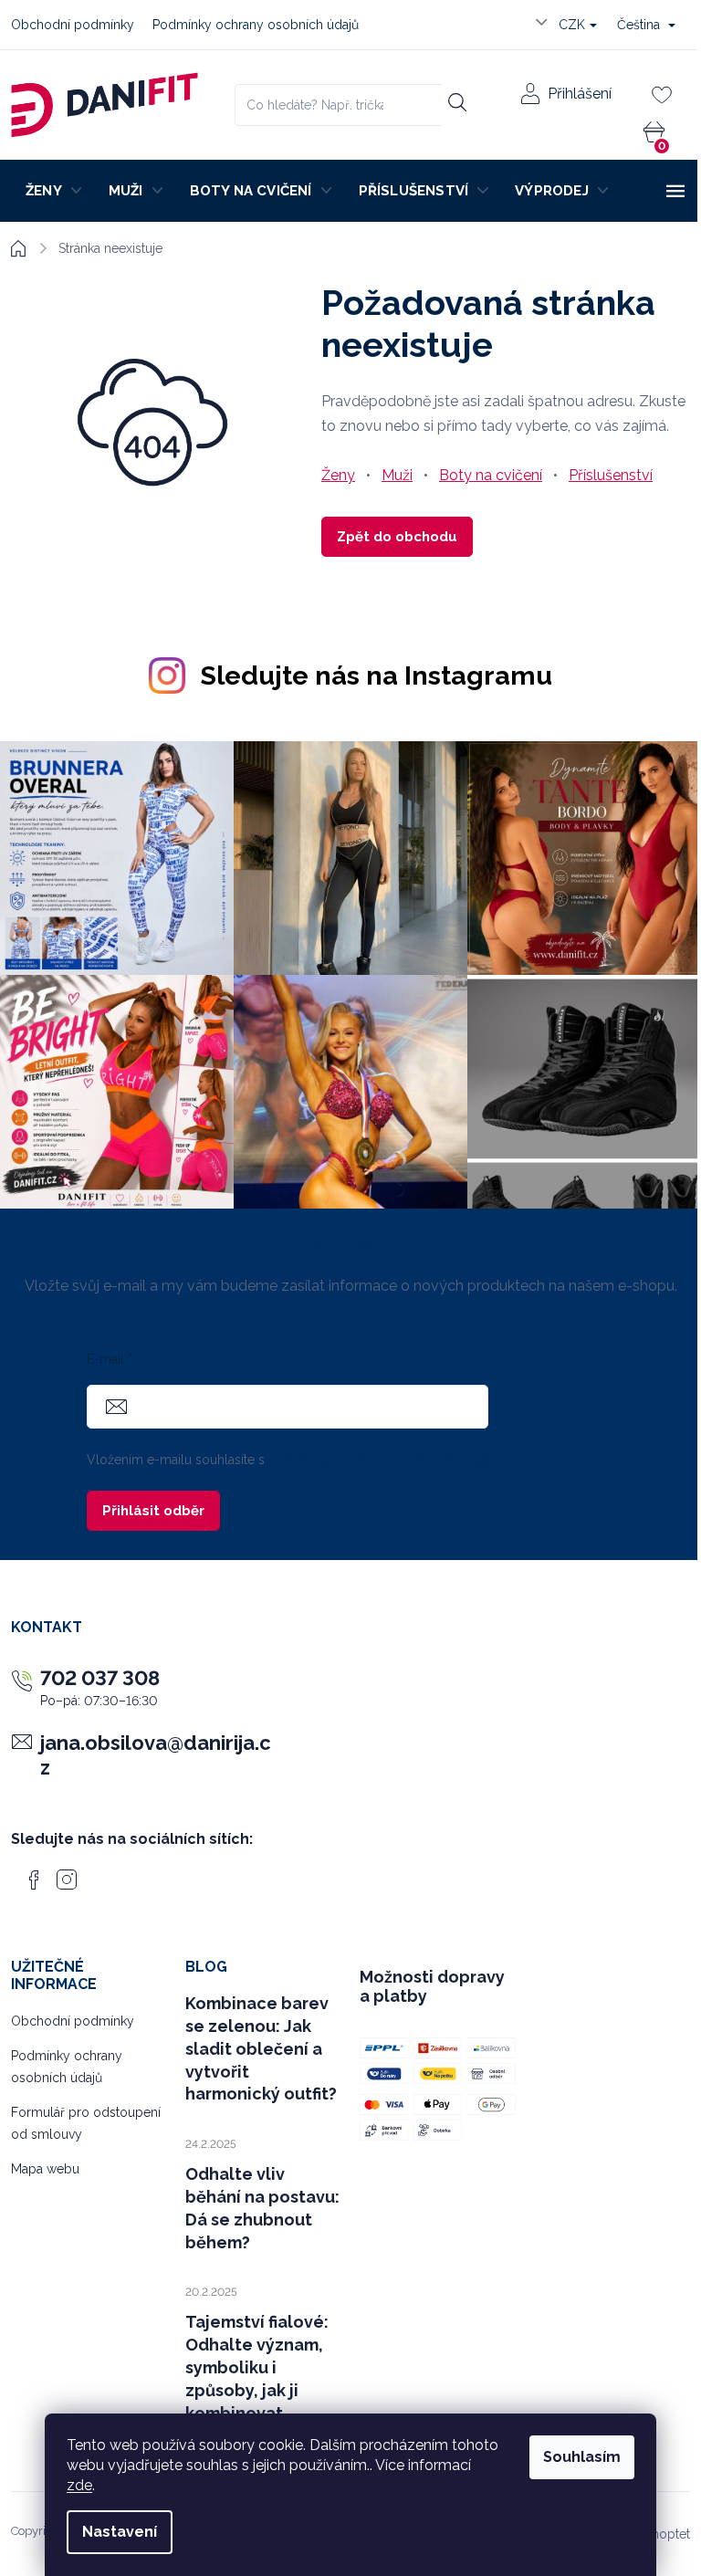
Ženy (338, 475)
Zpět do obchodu (397, 537)
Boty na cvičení (491, 475)
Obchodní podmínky (73, 25)
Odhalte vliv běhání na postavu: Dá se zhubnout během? (262, 2208)
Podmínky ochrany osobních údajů (256, 25)
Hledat (457, 102)
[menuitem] (52, 191)
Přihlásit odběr (153, 1511)
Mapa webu (45, 2169)
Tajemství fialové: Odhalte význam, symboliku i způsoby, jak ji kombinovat (257, 2367)
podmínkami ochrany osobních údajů (379, 1460)
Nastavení (120, 2532)
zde (79, 2485)
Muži (397, 475)
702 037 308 (100, 1678)
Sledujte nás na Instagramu (377, 675)
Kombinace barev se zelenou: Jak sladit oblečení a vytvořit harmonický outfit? (261, 2049)
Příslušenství (611, 475)
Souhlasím (582, 2457)
